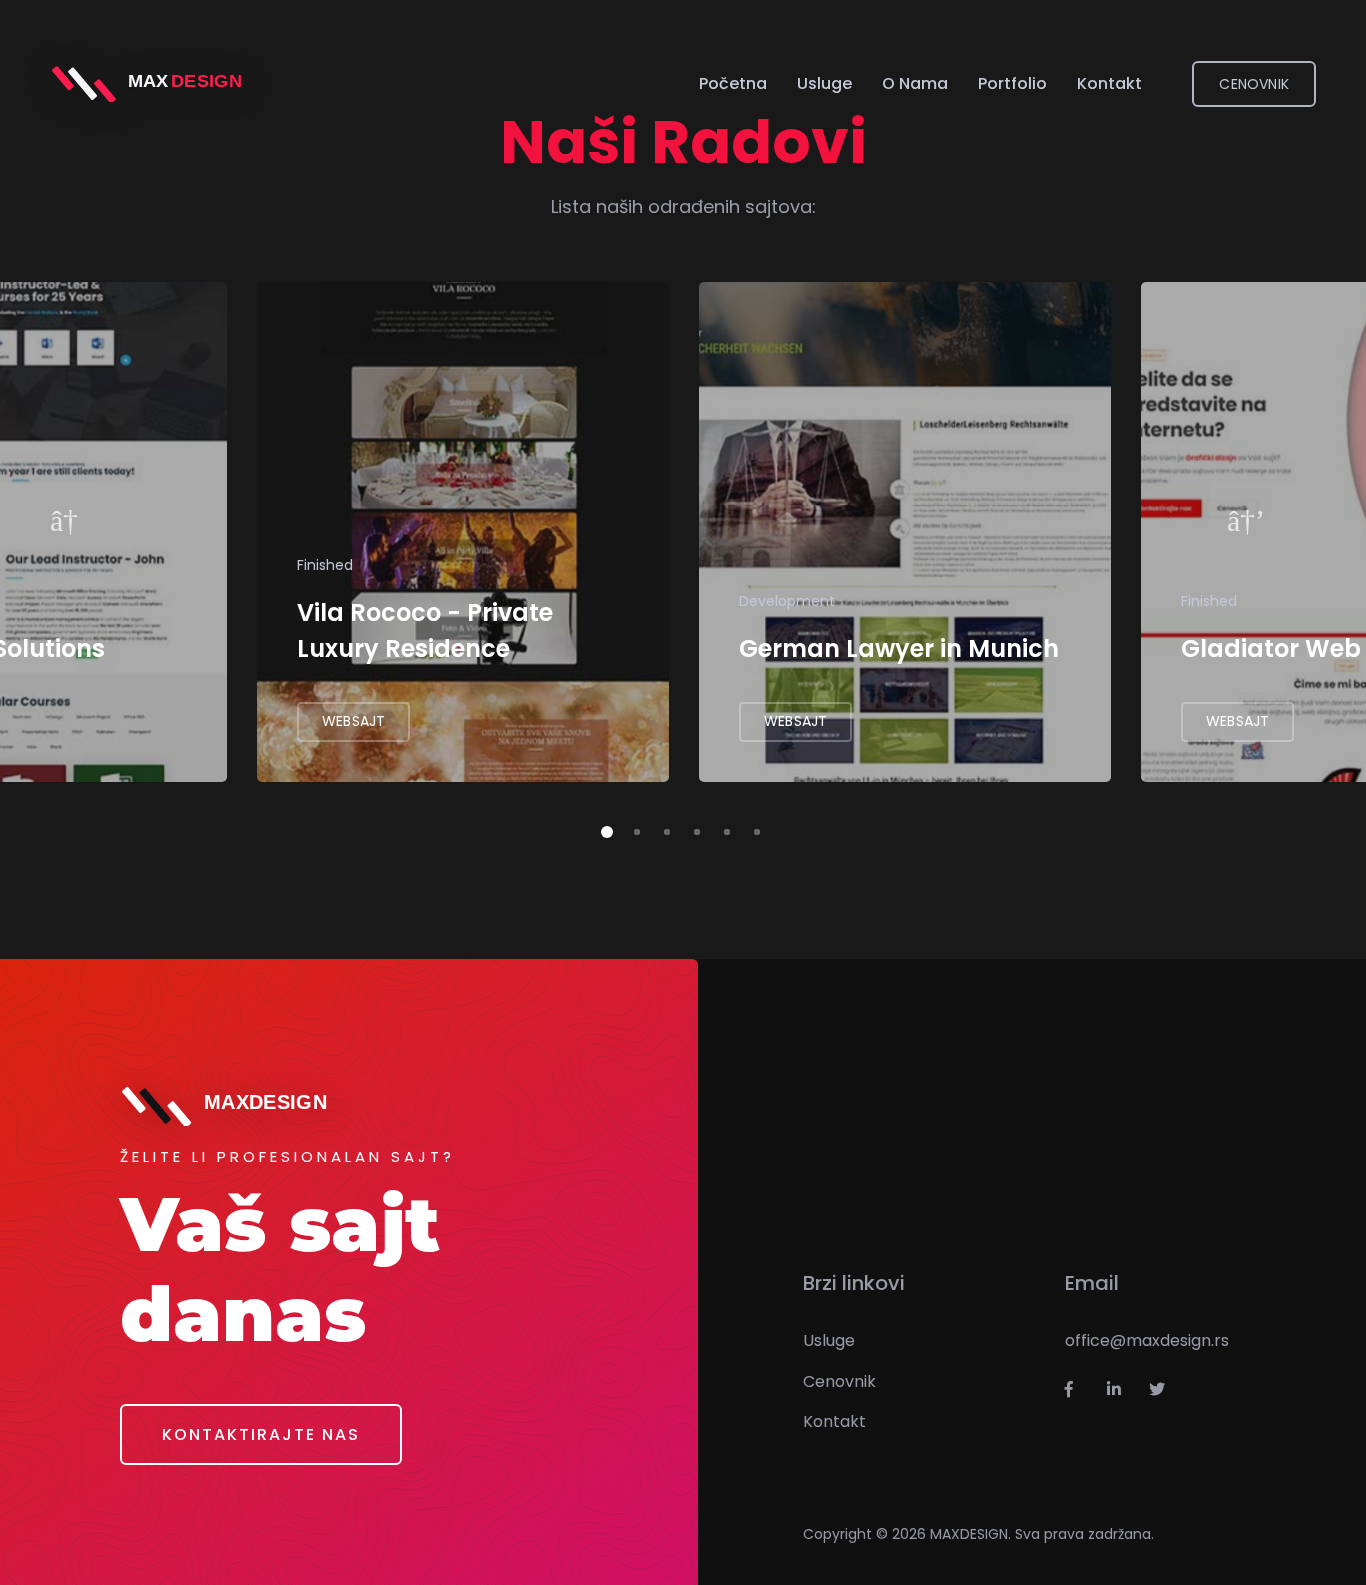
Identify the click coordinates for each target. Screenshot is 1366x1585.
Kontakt (1109, 83)
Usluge (824, 83)
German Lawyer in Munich (899, 648)
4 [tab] (693, 829)
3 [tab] (663, 829)
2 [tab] (633, 829)
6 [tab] (753, 829)
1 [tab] (603, 829)
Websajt (353, 721)
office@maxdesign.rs (1147, 1340)
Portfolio (1012, 83)
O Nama (915, 83)
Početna (733, 83)
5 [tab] (723, 829)
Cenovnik (839, 1381)
